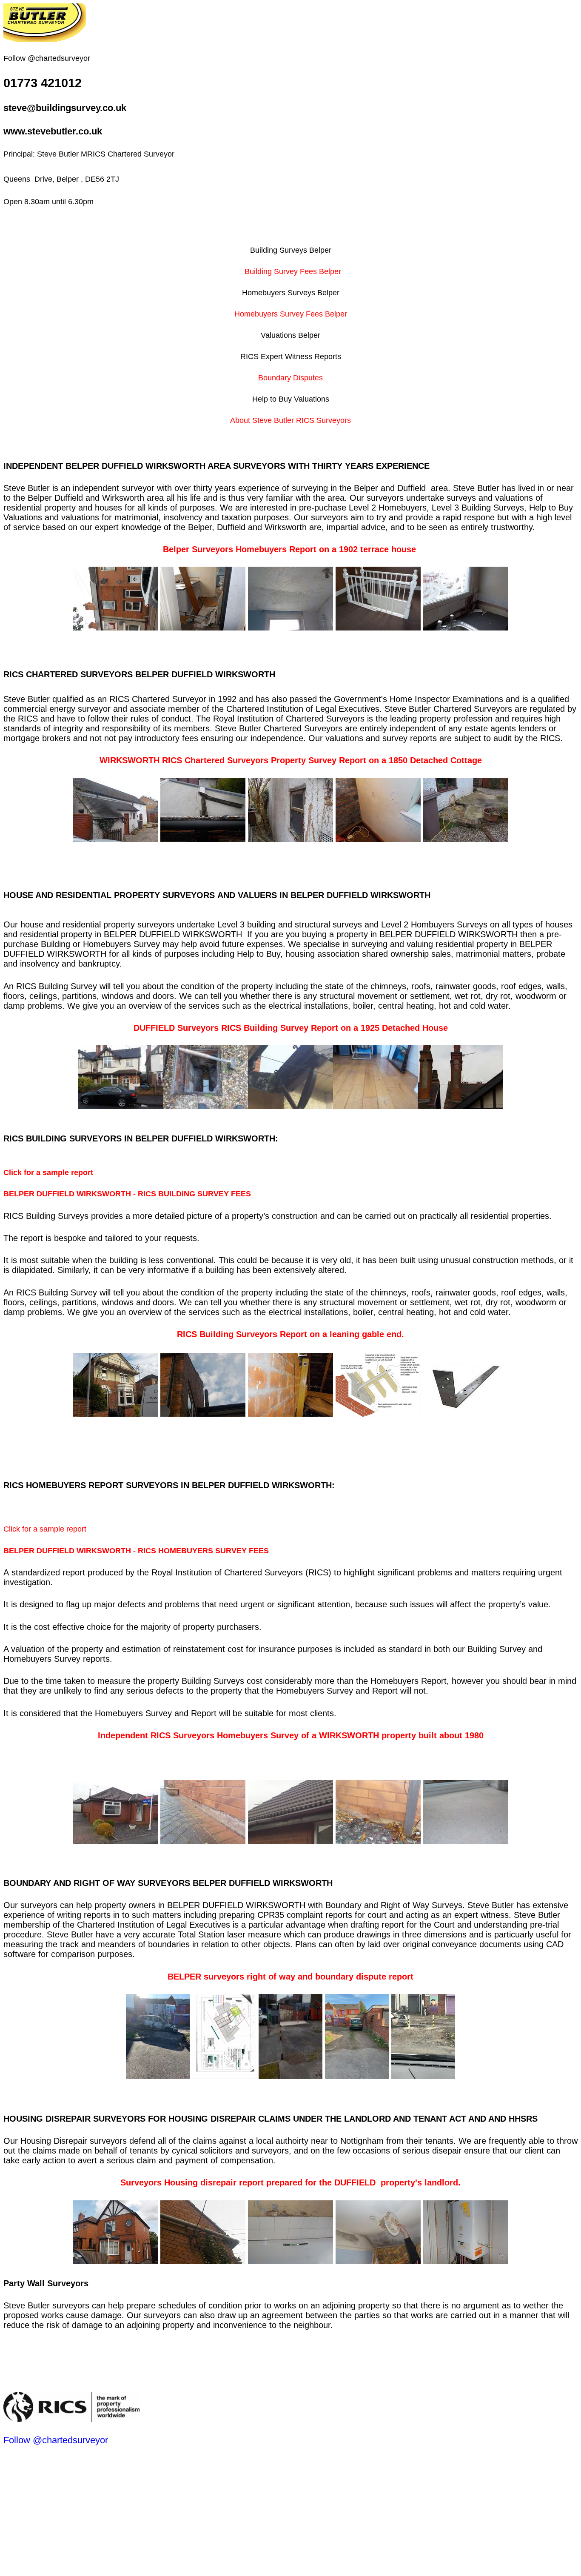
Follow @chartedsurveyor (56, 2440)
